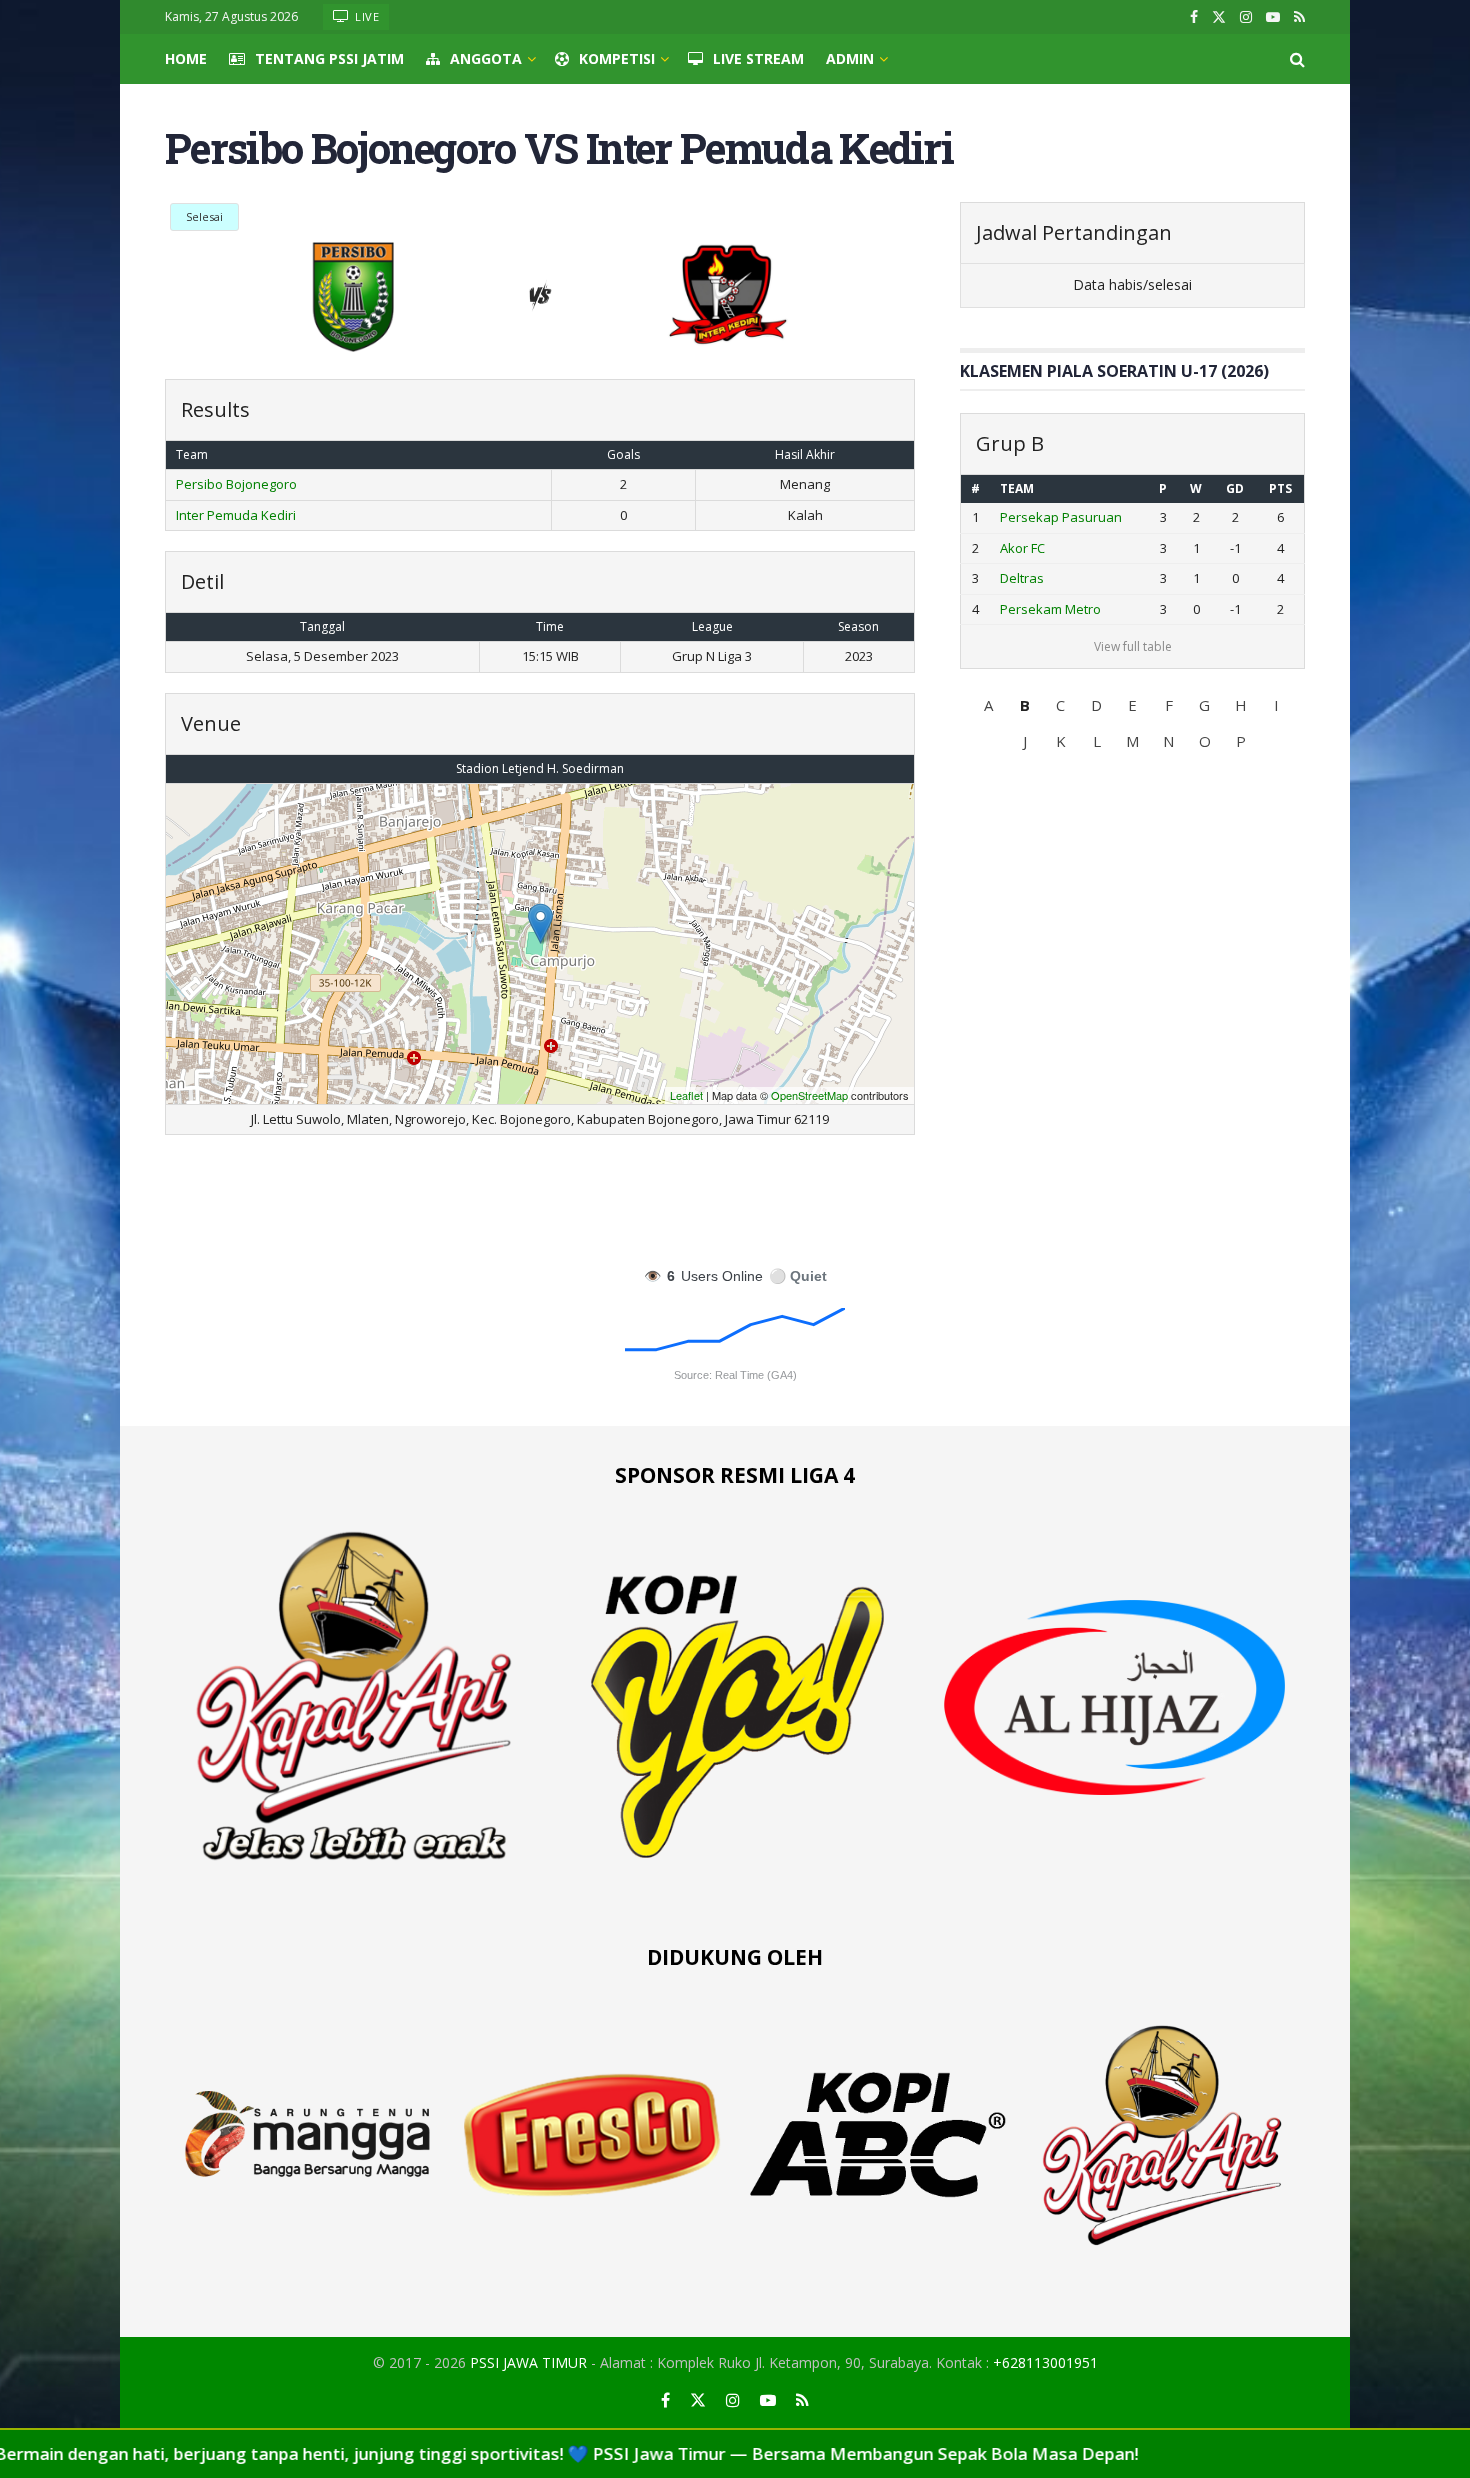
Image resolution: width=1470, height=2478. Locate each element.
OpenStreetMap (809, 1095)
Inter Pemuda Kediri (236, 515)
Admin (850, 58)
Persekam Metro (1050, 609)
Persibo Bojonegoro (236, 484)
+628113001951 (1045, 2362)
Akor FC (1022, 548)
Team (1017, 488)
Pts (1280, 488)
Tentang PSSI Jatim (329, 58)
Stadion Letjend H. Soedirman (540, 768)
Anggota (486, 58)
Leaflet (686, 1095)
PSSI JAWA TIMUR (528, 2362)
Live (366, 16)
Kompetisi (617, 58)
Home (186, 58)
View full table (1133, 646)
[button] (989, 705)
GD (1235, 488)
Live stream (758, 58)
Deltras (1022, 578)
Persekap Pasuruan (1061, 517)
